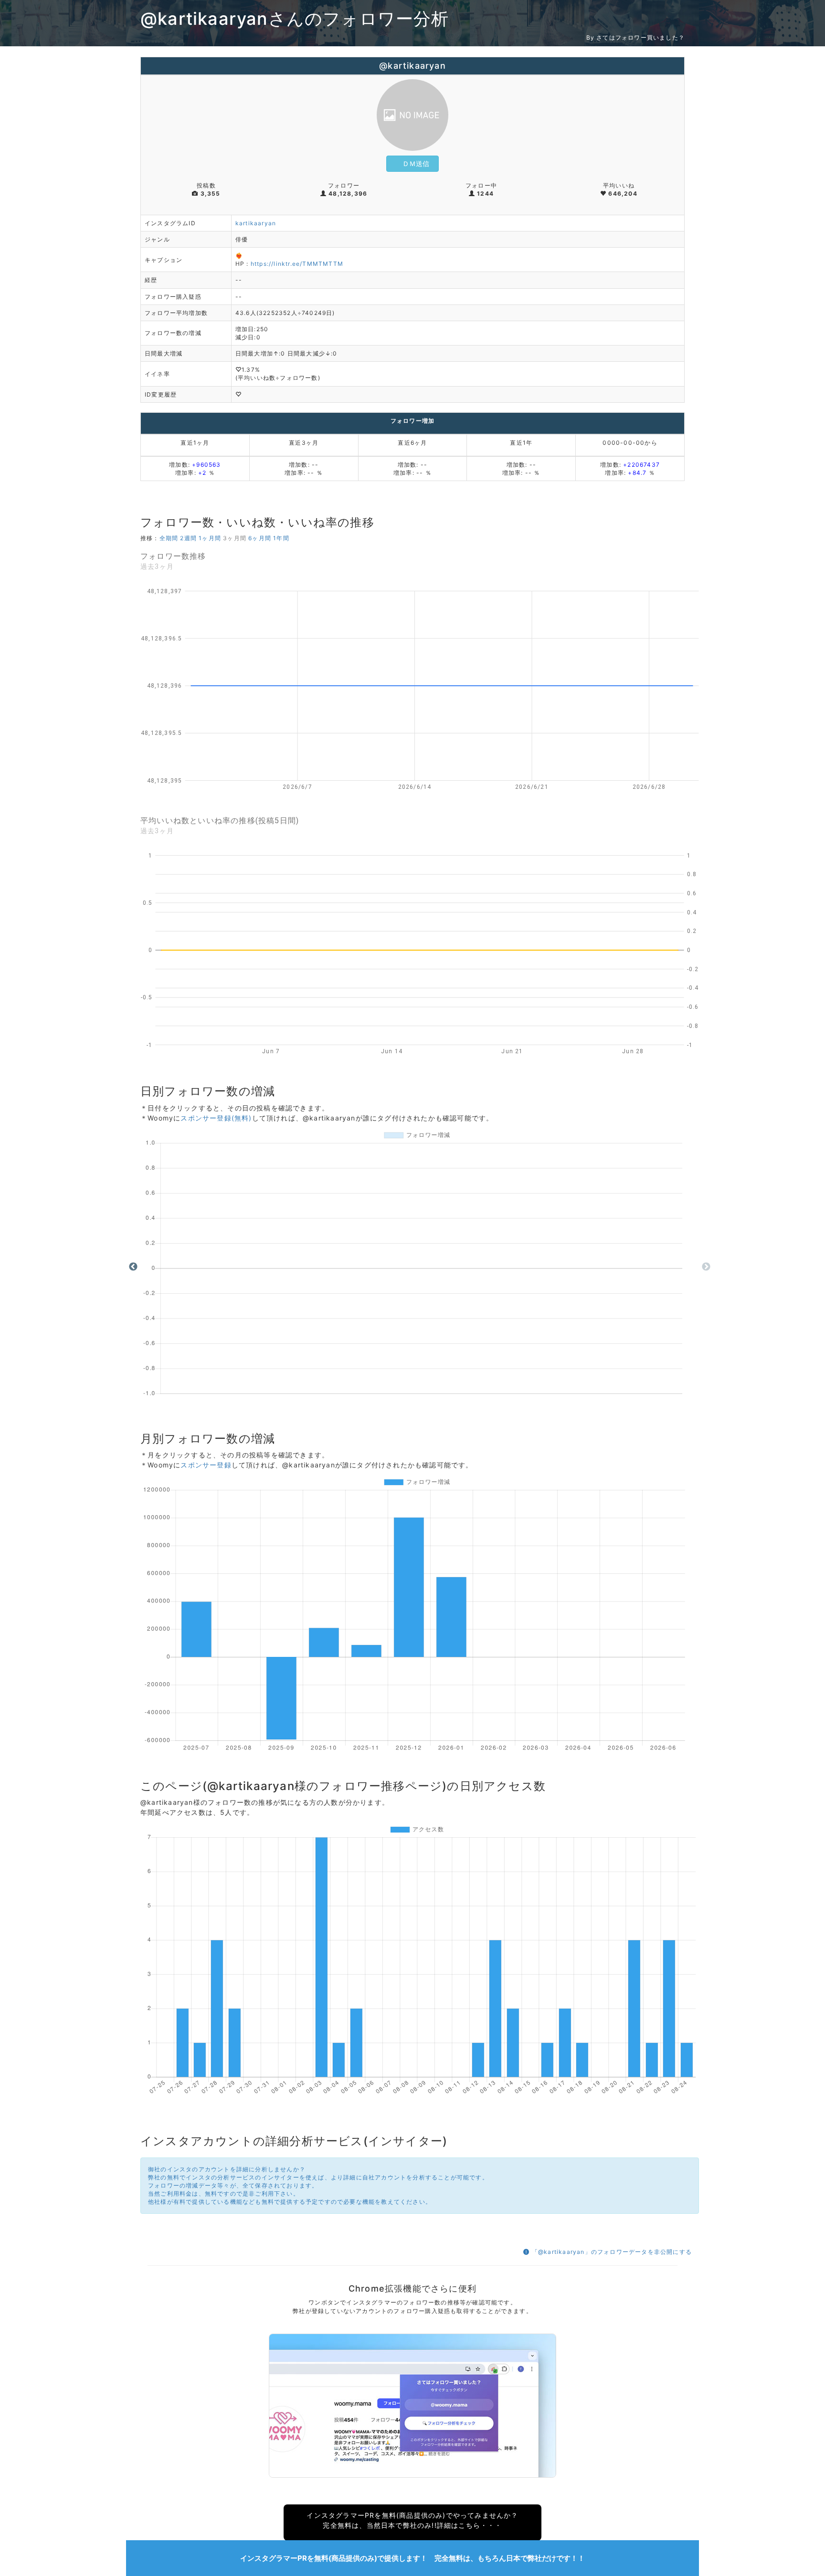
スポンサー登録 (206, 1465)
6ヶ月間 (260, 538)
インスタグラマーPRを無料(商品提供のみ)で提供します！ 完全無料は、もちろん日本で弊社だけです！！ (412, 2558)
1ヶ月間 (210, 538)
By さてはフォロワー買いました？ (635, 37)
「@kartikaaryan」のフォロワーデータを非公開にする (611, 2252)
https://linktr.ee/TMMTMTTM (297, 264)
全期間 (169, 538)
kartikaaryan (256, 223)
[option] (420, 1267)
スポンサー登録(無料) (216, 1118)
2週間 (188, 538)
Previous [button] (133, 1267)
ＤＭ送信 (416, 163)
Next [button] (706, 1267)
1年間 (281, 538)
